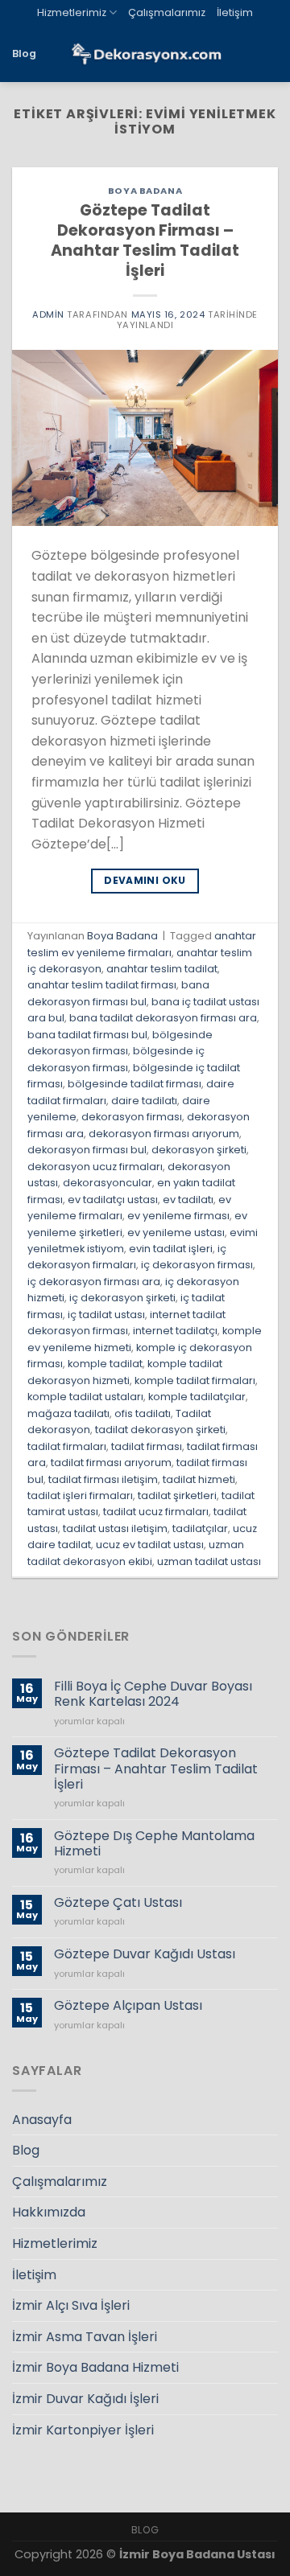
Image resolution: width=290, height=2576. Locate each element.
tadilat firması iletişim (103, 1479)
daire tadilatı (144, 1101)
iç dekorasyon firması (197, 1265)
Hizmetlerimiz (72, 12)
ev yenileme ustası (176, 1233)
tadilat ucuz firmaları (156, 1512)
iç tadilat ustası (106, 1315)
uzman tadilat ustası (209, 1561)
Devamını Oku (145, 880)
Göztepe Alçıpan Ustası (128, 2005)
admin (48, 314)
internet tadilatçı (175, 1331)
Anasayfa (42, 2120)
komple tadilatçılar (197, 1397)
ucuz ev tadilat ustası (150, 1545)
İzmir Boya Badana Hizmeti (95, 2367)
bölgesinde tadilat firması (135, 1084)
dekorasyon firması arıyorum (164, 1134)
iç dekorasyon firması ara (94, 1282)
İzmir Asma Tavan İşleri (85, 2337)
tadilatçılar (200, 1528)
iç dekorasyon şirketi (122, 1298)
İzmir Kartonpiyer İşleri (83, 2430)
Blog (24, 53)
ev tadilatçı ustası (113, 1200)
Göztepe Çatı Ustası (118, 1902)
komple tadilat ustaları (85, 1397)
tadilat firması (147, 1446)
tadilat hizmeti (199, 1479)
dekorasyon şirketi (199, 1150)
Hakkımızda (49, 2212)
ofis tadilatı (143, 1413)
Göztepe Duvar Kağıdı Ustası (145, 1954)
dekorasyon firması (132, 1117)
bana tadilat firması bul (87, 1035)
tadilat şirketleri (177, 1495)
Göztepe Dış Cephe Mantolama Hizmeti (154, 1843)
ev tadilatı (188, 1200)
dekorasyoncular (108, 1183)
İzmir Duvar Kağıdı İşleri (85, 2399)
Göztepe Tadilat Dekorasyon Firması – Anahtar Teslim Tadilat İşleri (145, 240)
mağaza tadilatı (68, 1413)
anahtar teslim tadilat (162, 969)
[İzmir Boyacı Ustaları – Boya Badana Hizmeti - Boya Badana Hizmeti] (145, 54)
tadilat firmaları (67, 1446)
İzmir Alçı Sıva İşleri (71, 2305)
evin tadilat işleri (171, 1249)
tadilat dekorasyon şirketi (160, 1430)
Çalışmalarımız (167, 12)
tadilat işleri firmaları (80, 1495)
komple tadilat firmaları (195, 1380)
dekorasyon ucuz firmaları (95, 1167)
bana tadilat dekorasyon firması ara (163, 1018)
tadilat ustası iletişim (115, 1528)
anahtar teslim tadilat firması (102, 985)
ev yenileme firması (178, 1216)
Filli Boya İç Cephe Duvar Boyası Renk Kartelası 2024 (153, 1694)
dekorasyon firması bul (87, 1150)
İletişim (235, 12)
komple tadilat (105, 1364)
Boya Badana (145, 191)
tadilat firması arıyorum (111, 1463)
